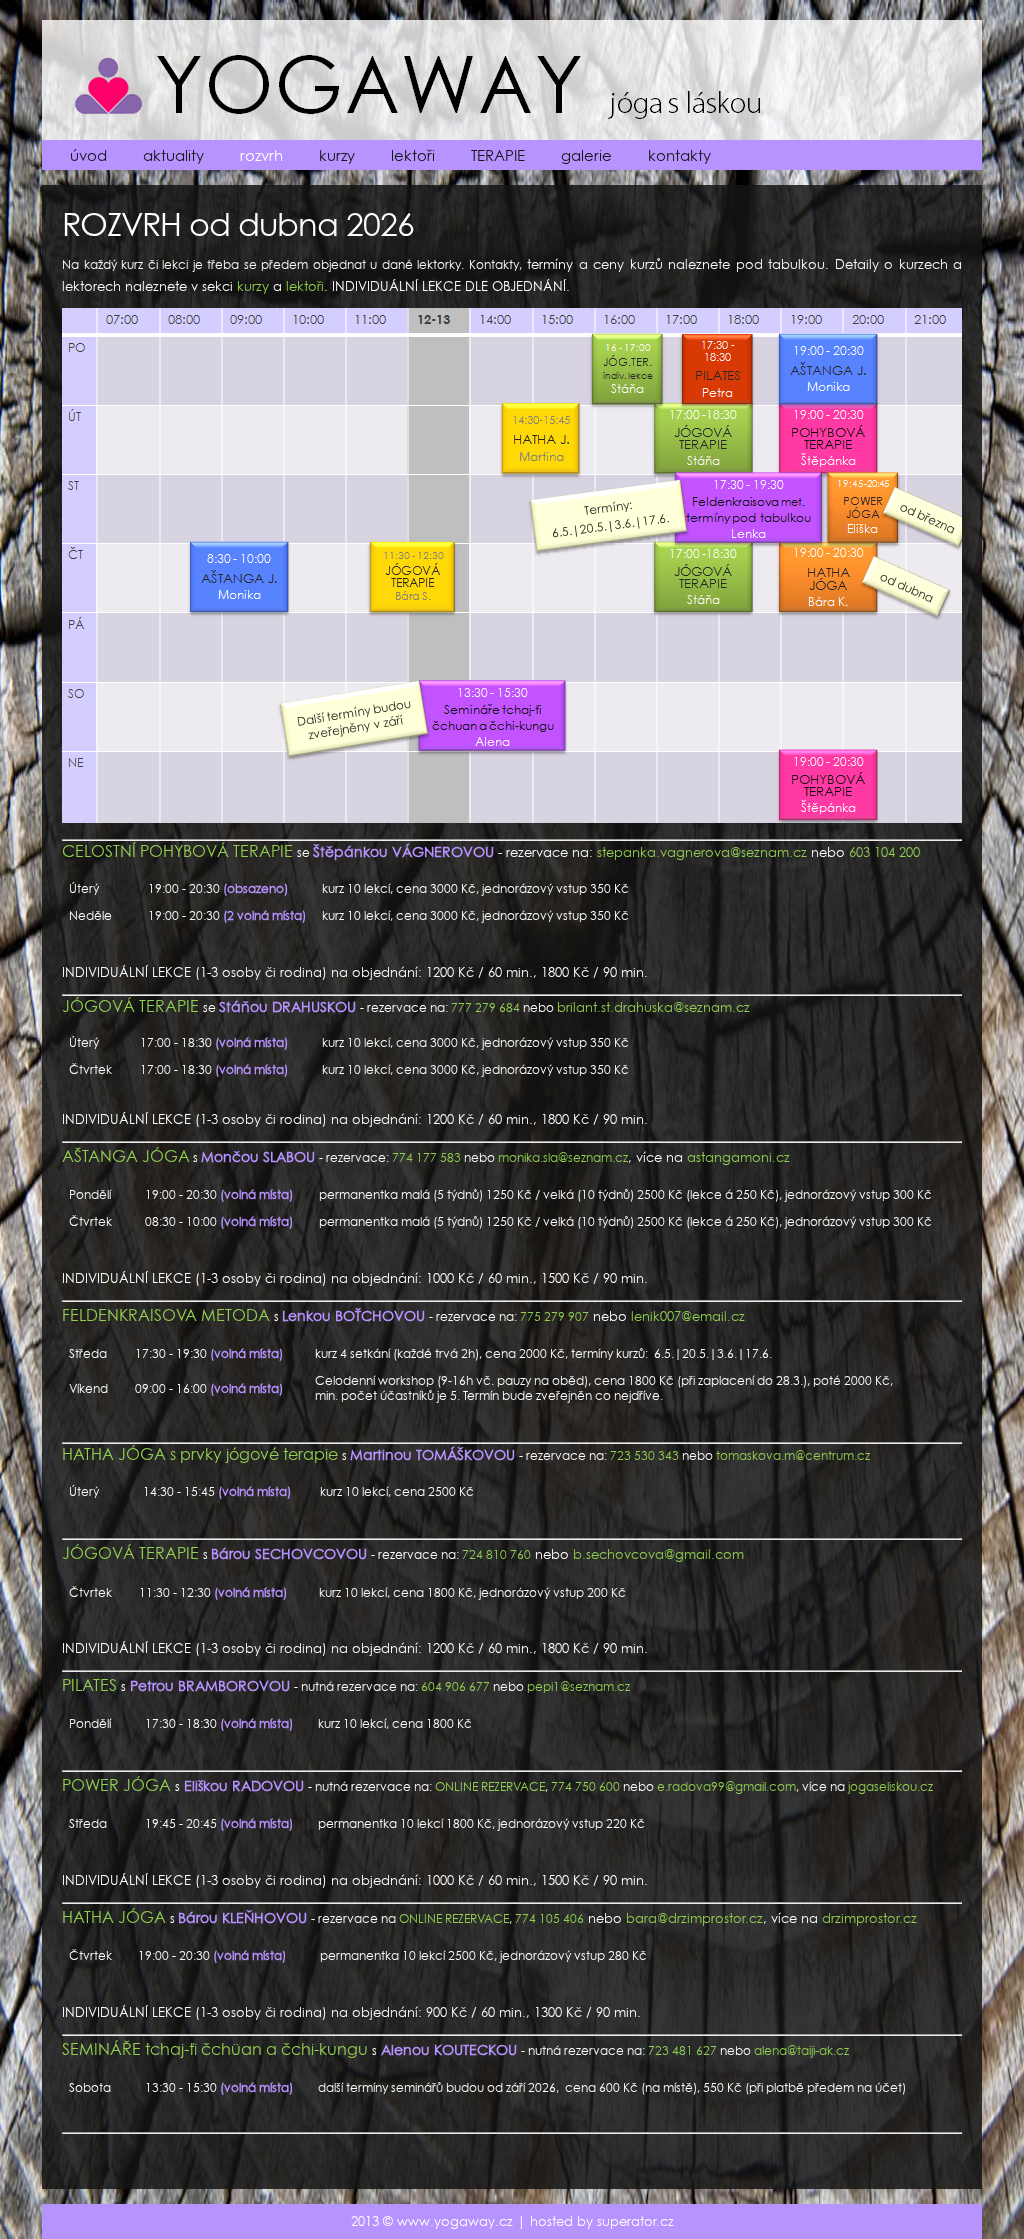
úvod (88, 155)
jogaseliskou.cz (890, 1786)
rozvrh (261, 155)
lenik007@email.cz (688, 1316)
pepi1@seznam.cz (578, 1686)
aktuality (173, 155)
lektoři (413, 155)
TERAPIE (498, 155)
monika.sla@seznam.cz (563, 1157)
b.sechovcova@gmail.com (658, 1554)
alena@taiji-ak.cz (801, 2050)
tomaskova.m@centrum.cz (793, 1455)
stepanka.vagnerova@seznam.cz (702, 852)
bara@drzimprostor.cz (694, 1918)
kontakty (679, 155)
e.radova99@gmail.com (726, 1786)
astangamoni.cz (738, 1157)
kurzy (337, 155)
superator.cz (635, 2221)
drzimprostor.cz (869, 1918)
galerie (586, 155)
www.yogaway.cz (455, 2221)
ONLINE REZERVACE (490, 1786)
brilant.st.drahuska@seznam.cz (653, 1007)
